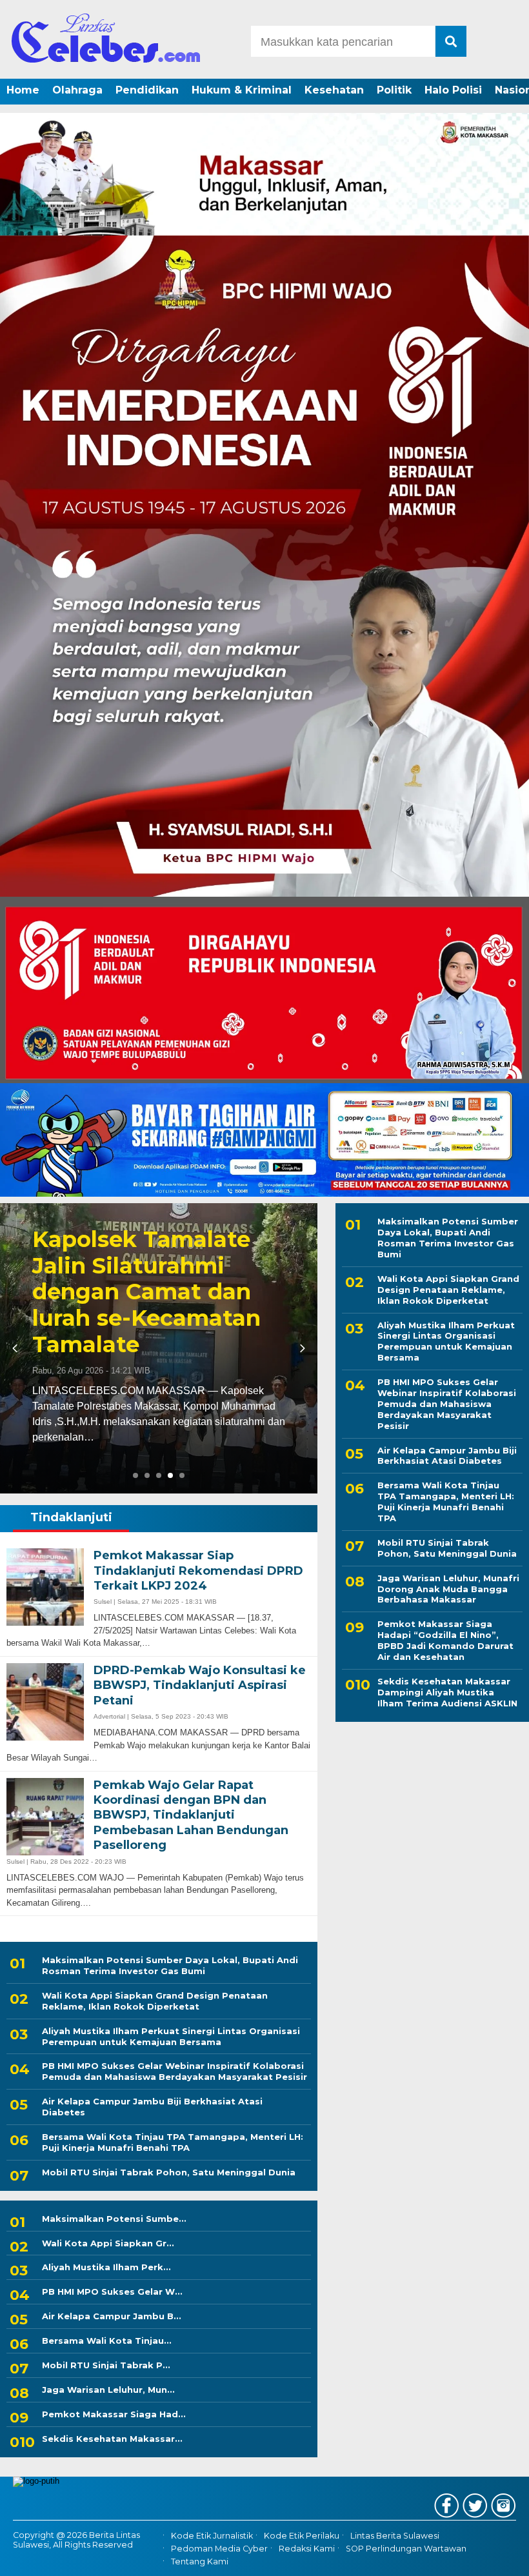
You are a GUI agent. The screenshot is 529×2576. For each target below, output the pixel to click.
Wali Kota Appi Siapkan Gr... (108, 2243)
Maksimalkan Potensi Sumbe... (114, 2219)
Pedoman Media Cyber (219, 2549)
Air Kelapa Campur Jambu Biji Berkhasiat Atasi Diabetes (152, 2107)
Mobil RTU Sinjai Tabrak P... (106, 2365)
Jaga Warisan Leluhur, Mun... (108, 2390)
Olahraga (77, 90)
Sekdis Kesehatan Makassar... (112, 2439)
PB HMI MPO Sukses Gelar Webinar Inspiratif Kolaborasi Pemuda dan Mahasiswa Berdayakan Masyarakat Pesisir (175, 2071)
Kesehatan (334, 90)
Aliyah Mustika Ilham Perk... (106, 2267)
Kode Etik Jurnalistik (212, 2536)
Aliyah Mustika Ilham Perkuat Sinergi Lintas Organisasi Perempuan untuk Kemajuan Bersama (171, 2036)
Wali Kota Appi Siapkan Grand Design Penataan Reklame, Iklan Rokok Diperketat (155, 2001)
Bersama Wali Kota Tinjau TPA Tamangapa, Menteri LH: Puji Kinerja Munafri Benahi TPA (173, 2142)
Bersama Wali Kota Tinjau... (107, 2341)
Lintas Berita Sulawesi (395, 2536)
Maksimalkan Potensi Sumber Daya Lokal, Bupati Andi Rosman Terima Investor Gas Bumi (170, 1965)
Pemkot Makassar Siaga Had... (114, 2414)
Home (23, 90)
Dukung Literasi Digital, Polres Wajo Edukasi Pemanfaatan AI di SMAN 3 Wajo (159, 1321)
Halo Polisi (453, 90)
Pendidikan (147, 90)
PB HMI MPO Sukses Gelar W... (112, 2291)
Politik (394, 90)
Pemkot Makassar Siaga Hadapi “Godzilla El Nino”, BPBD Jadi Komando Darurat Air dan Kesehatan (445, 1640)
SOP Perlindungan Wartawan (406, 2549)
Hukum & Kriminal (242, 90)
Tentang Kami (200, 2561)
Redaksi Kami (307, 2549)
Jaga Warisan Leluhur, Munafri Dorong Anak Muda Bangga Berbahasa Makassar (448, 1589)
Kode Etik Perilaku (302, 2536)
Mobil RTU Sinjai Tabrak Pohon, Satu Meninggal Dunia (169, 2172)
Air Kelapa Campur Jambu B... (112, 2316)
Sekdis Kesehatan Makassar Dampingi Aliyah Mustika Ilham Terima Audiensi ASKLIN (447, 1692)
